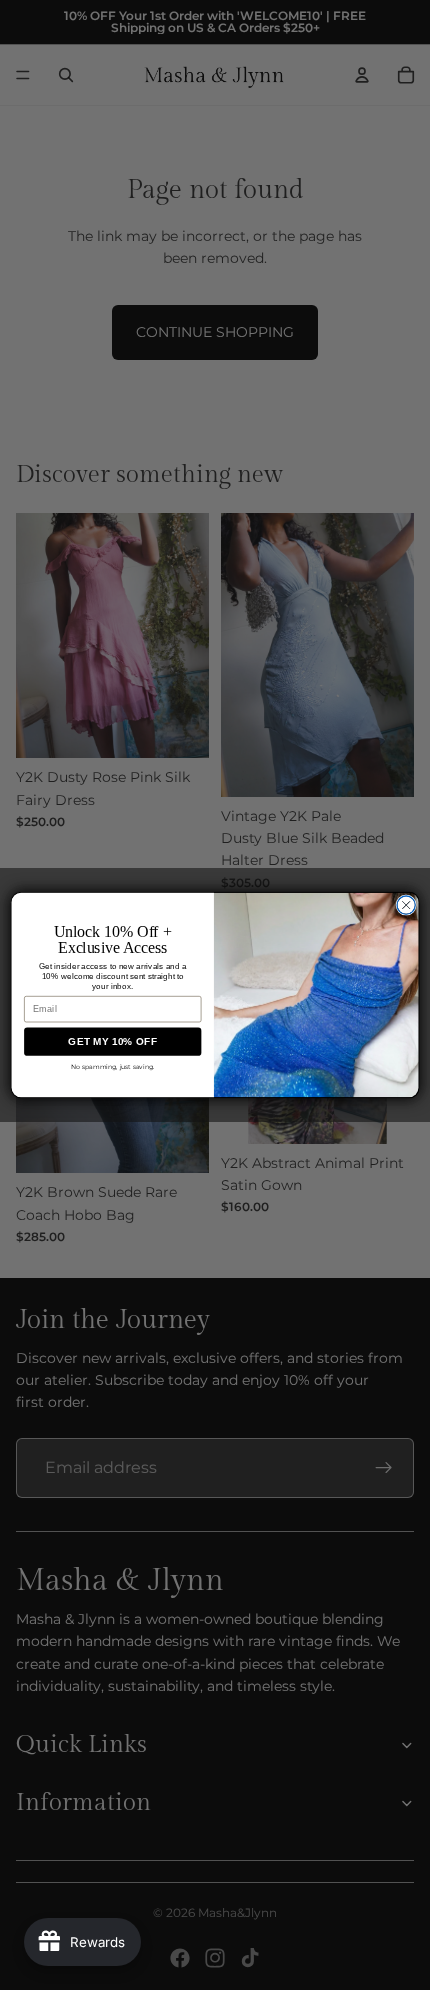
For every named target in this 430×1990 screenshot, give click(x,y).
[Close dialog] (406, 905)
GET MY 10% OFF (112, 1042)
